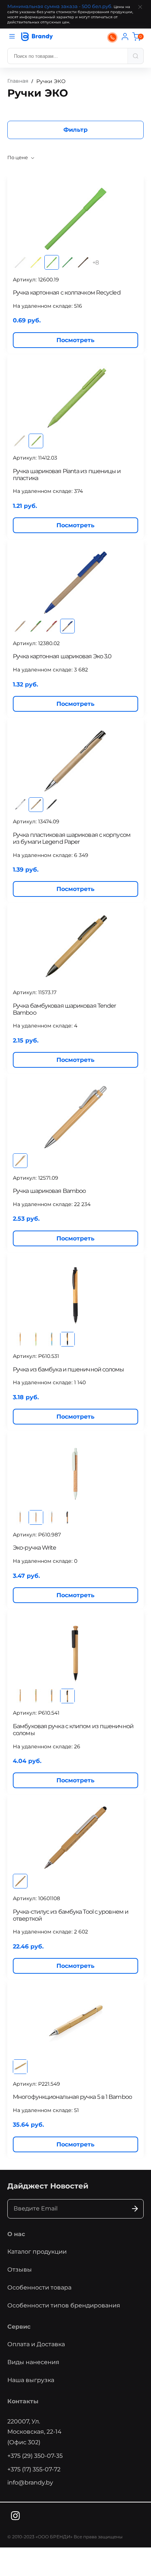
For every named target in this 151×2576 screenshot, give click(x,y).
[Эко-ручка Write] (75, 1474)
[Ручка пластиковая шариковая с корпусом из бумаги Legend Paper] (75, 761)
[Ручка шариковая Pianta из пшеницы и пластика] (75, 397)
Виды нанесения (33, 2362)
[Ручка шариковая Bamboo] (75, 1117)
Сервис (19, 2327)
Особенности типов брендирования (64, 2305)
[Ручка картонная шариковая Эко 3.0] (75, 583)
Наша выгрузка (31, 2380)
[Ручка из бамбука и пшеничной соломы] (75, 1296)
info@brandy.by (30, 2483)
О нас (16, 2234)
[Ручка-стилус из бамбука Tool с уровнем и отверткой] (75, 1838)
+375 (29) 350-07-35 (35, 2456)
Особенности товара (39, 2287)
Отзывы (20, 2270)
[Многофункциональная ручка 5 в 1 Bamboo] (75, 2023)
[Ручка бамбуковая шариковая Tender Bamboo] (75, 946)
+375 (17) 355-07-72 (34, 2469)
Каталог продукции (37, 2252)
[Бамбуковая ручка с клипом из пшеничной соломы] (75, 1652)
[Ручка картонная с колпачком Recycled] (75, 219)
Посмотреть (75, 340)
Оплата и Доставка (36, 2344)
